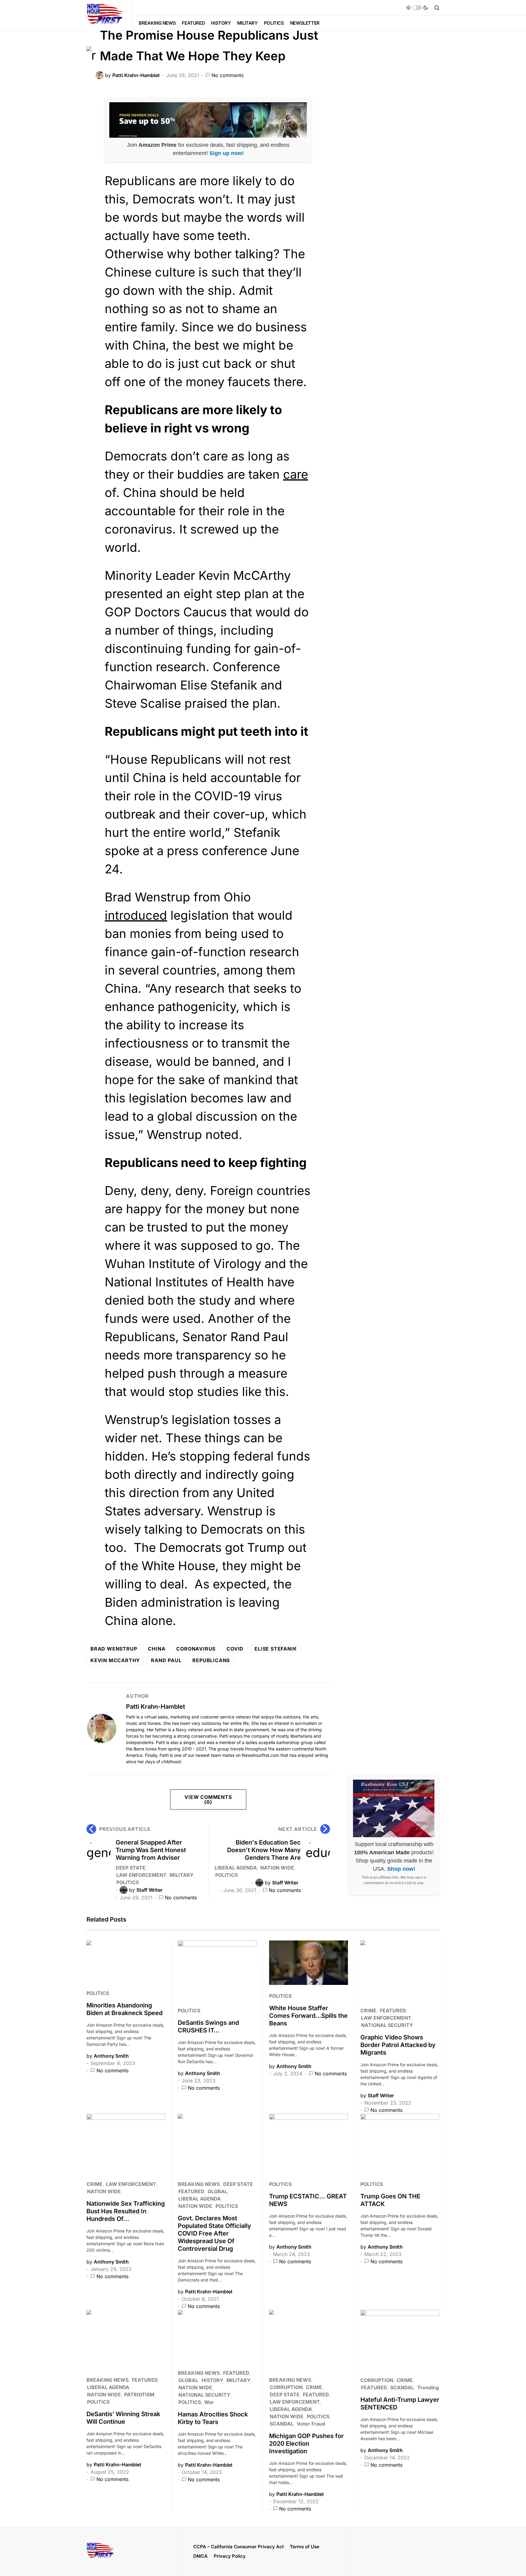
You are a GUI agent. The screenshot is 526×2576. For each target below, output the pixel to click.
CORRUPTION (286, 2387)
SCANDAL (282, 2424)
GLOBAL (217, 2191)
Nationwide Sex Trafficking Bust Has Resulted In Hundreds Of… (126, 2211)
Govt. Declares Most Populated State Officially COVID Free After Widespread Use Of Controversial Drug (214, 2233)
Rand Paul (166, 1660)
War (209, 2402)
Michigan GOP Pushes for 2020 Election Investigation (306, 2444)
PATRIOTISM (139, 2395)
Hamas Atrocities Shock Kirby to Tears (213, 2418)
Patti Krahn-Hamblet (156, 1707)
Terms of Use (305, 2547)
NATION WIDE (277, 1868)
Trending (428, 2387)
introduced (136, 915)
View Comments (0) (208, 1799)
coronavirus (196, 1649)
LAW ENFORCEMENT (141, 1875)
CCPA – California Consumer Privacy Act (238, 2547)
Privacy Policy (230, 2556)
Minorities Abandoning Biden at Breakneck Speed (124, 2009)
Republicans (211, 1660)
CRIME (368, 2010)
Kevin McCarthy (115, 1660)
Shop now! (401, 1869)
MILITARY (181, 1875)
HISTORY (212, 2380)
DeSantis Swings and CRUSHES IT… (208, 2026)
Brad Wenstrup (114, 1649)
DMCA (200, 2556)
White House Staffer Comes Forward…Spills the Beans (308, 2016)
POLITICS (128, 1882)
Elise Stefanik (276, 1649)
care (296, 474)
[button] (417, 8)
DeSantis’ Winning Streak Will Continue (123, 2418)
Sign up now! (227, 153)
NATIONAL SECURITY (387, 2025)
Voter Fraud (311, 2424)
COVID (235, 1649)
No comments (228, 75)
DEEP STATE (131, 1868)
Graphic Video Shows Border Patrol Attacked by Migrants (398, 2045)
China (157, 1649)
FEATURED (393, 2010)
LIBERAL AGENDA (236, 1868)
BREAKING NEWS (199, 2184)
